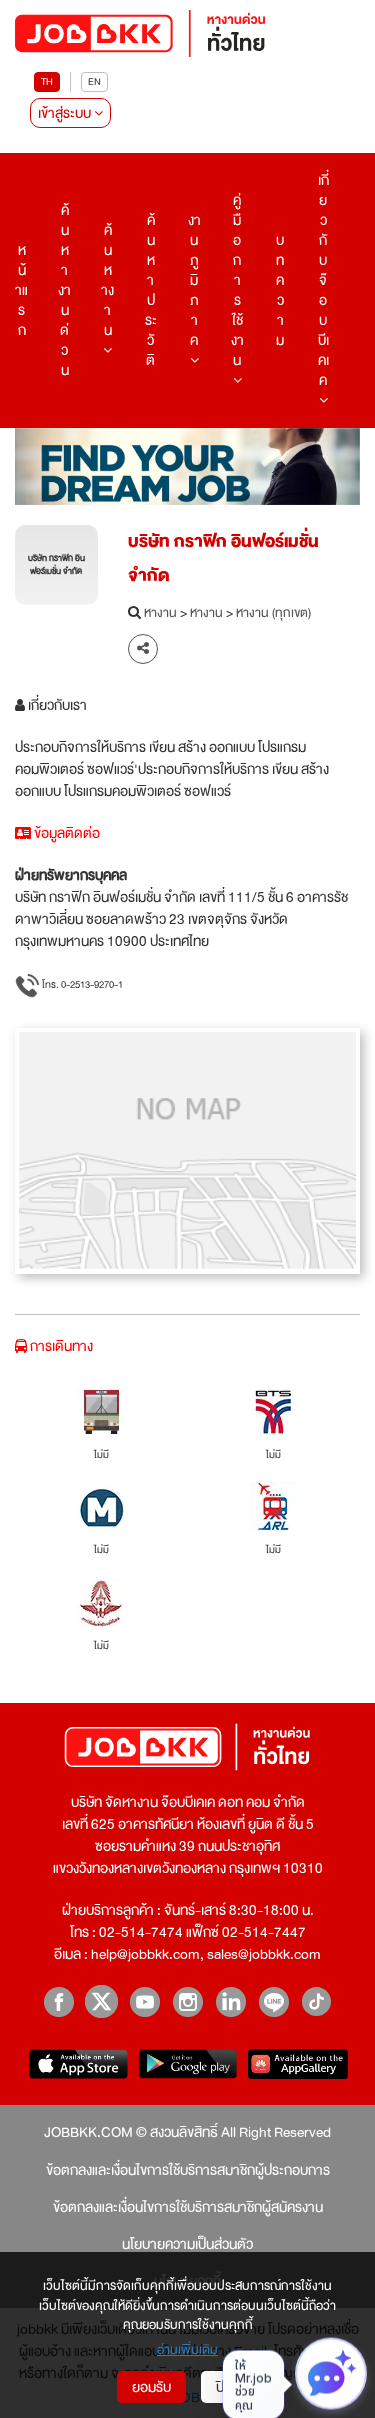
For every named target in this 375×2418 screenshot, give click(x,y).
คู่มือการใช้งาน (237, 280)
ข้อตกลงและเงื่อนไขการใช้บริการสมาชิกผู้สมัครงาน (188, 2207)
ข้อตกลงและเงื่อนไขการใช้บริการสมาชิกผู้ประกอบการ (188, 2170)
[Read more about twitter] (101, 2001)
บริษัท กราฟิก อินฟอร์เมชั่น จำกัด (223, 558)
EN (94, 81)
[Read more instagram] (187, 2001)
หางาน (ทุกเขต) (273, 614)
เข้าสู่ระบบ (66, 113)
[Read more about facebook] (58, 2001)
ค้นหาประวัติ (151, 290)
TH (47, 81)
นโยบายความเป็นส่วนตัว (187, 2244)
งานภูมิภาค (194, 280)
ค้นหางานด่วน (64, 290)
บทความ (280, 290)
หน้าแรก (21, 290)
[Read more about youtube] (144, 2001)
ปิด (224, 2387)
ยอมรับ (151, 2387)
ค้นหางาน (107, 280)
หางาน (160, 614)
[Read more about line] (273, 2001)
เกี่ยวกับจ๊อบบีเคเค (323, 280)
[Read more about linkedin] (230, 2001)
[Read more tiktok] (316, 2001)
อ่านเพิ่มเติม (187, 2351)
